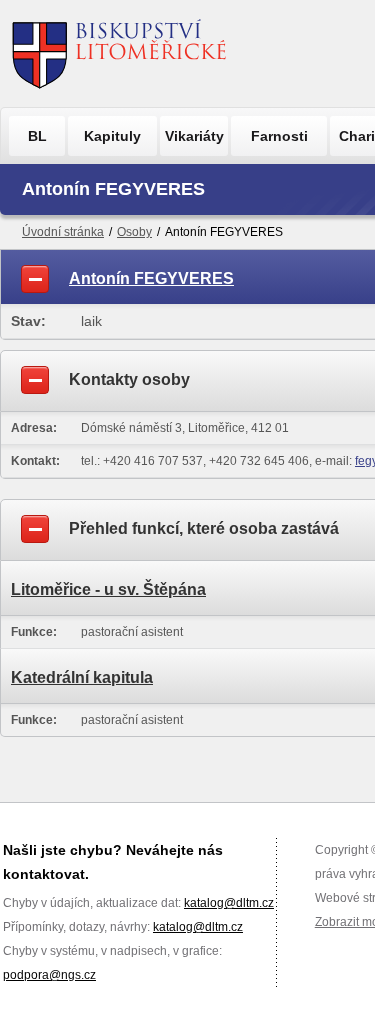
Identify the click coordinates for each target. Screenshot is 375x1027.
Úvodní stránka (63, 232)
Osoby (134, 232)
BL (37, 136)
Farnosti (279, 136)
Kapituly (112, 136)
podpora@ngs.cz (49, 975)
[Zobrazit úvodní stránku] (119, 53)
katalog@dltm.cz (229, 903)
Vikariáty (194, 136)
